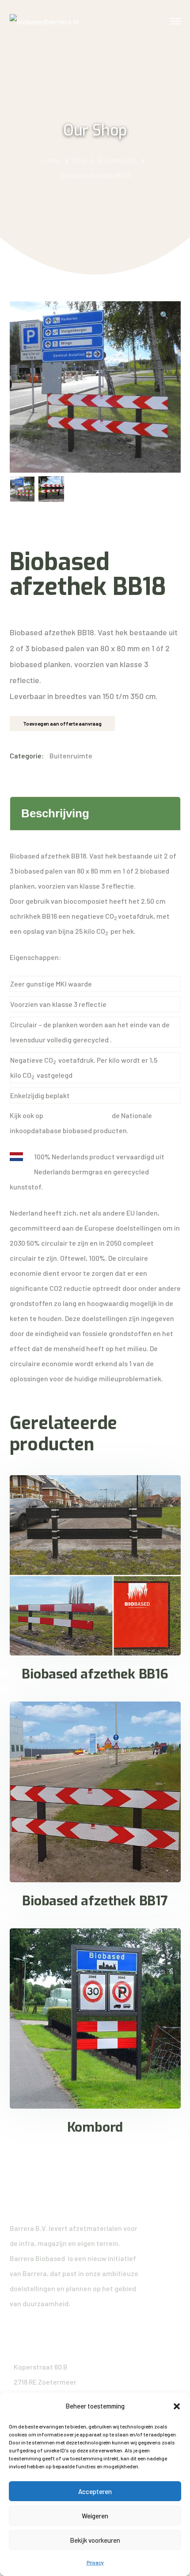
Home (51, 160)
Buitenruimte (117, 160)
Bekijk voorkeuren (95, 2540)
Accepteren (95, 2491)
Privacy (95, 2562)
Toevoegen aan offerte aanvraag (62, 723)
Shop (79, 160)
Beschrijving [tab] (55, 813)
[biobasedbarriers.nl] (44, 21)
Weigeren (95, 2516)
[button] (177, 2406)
